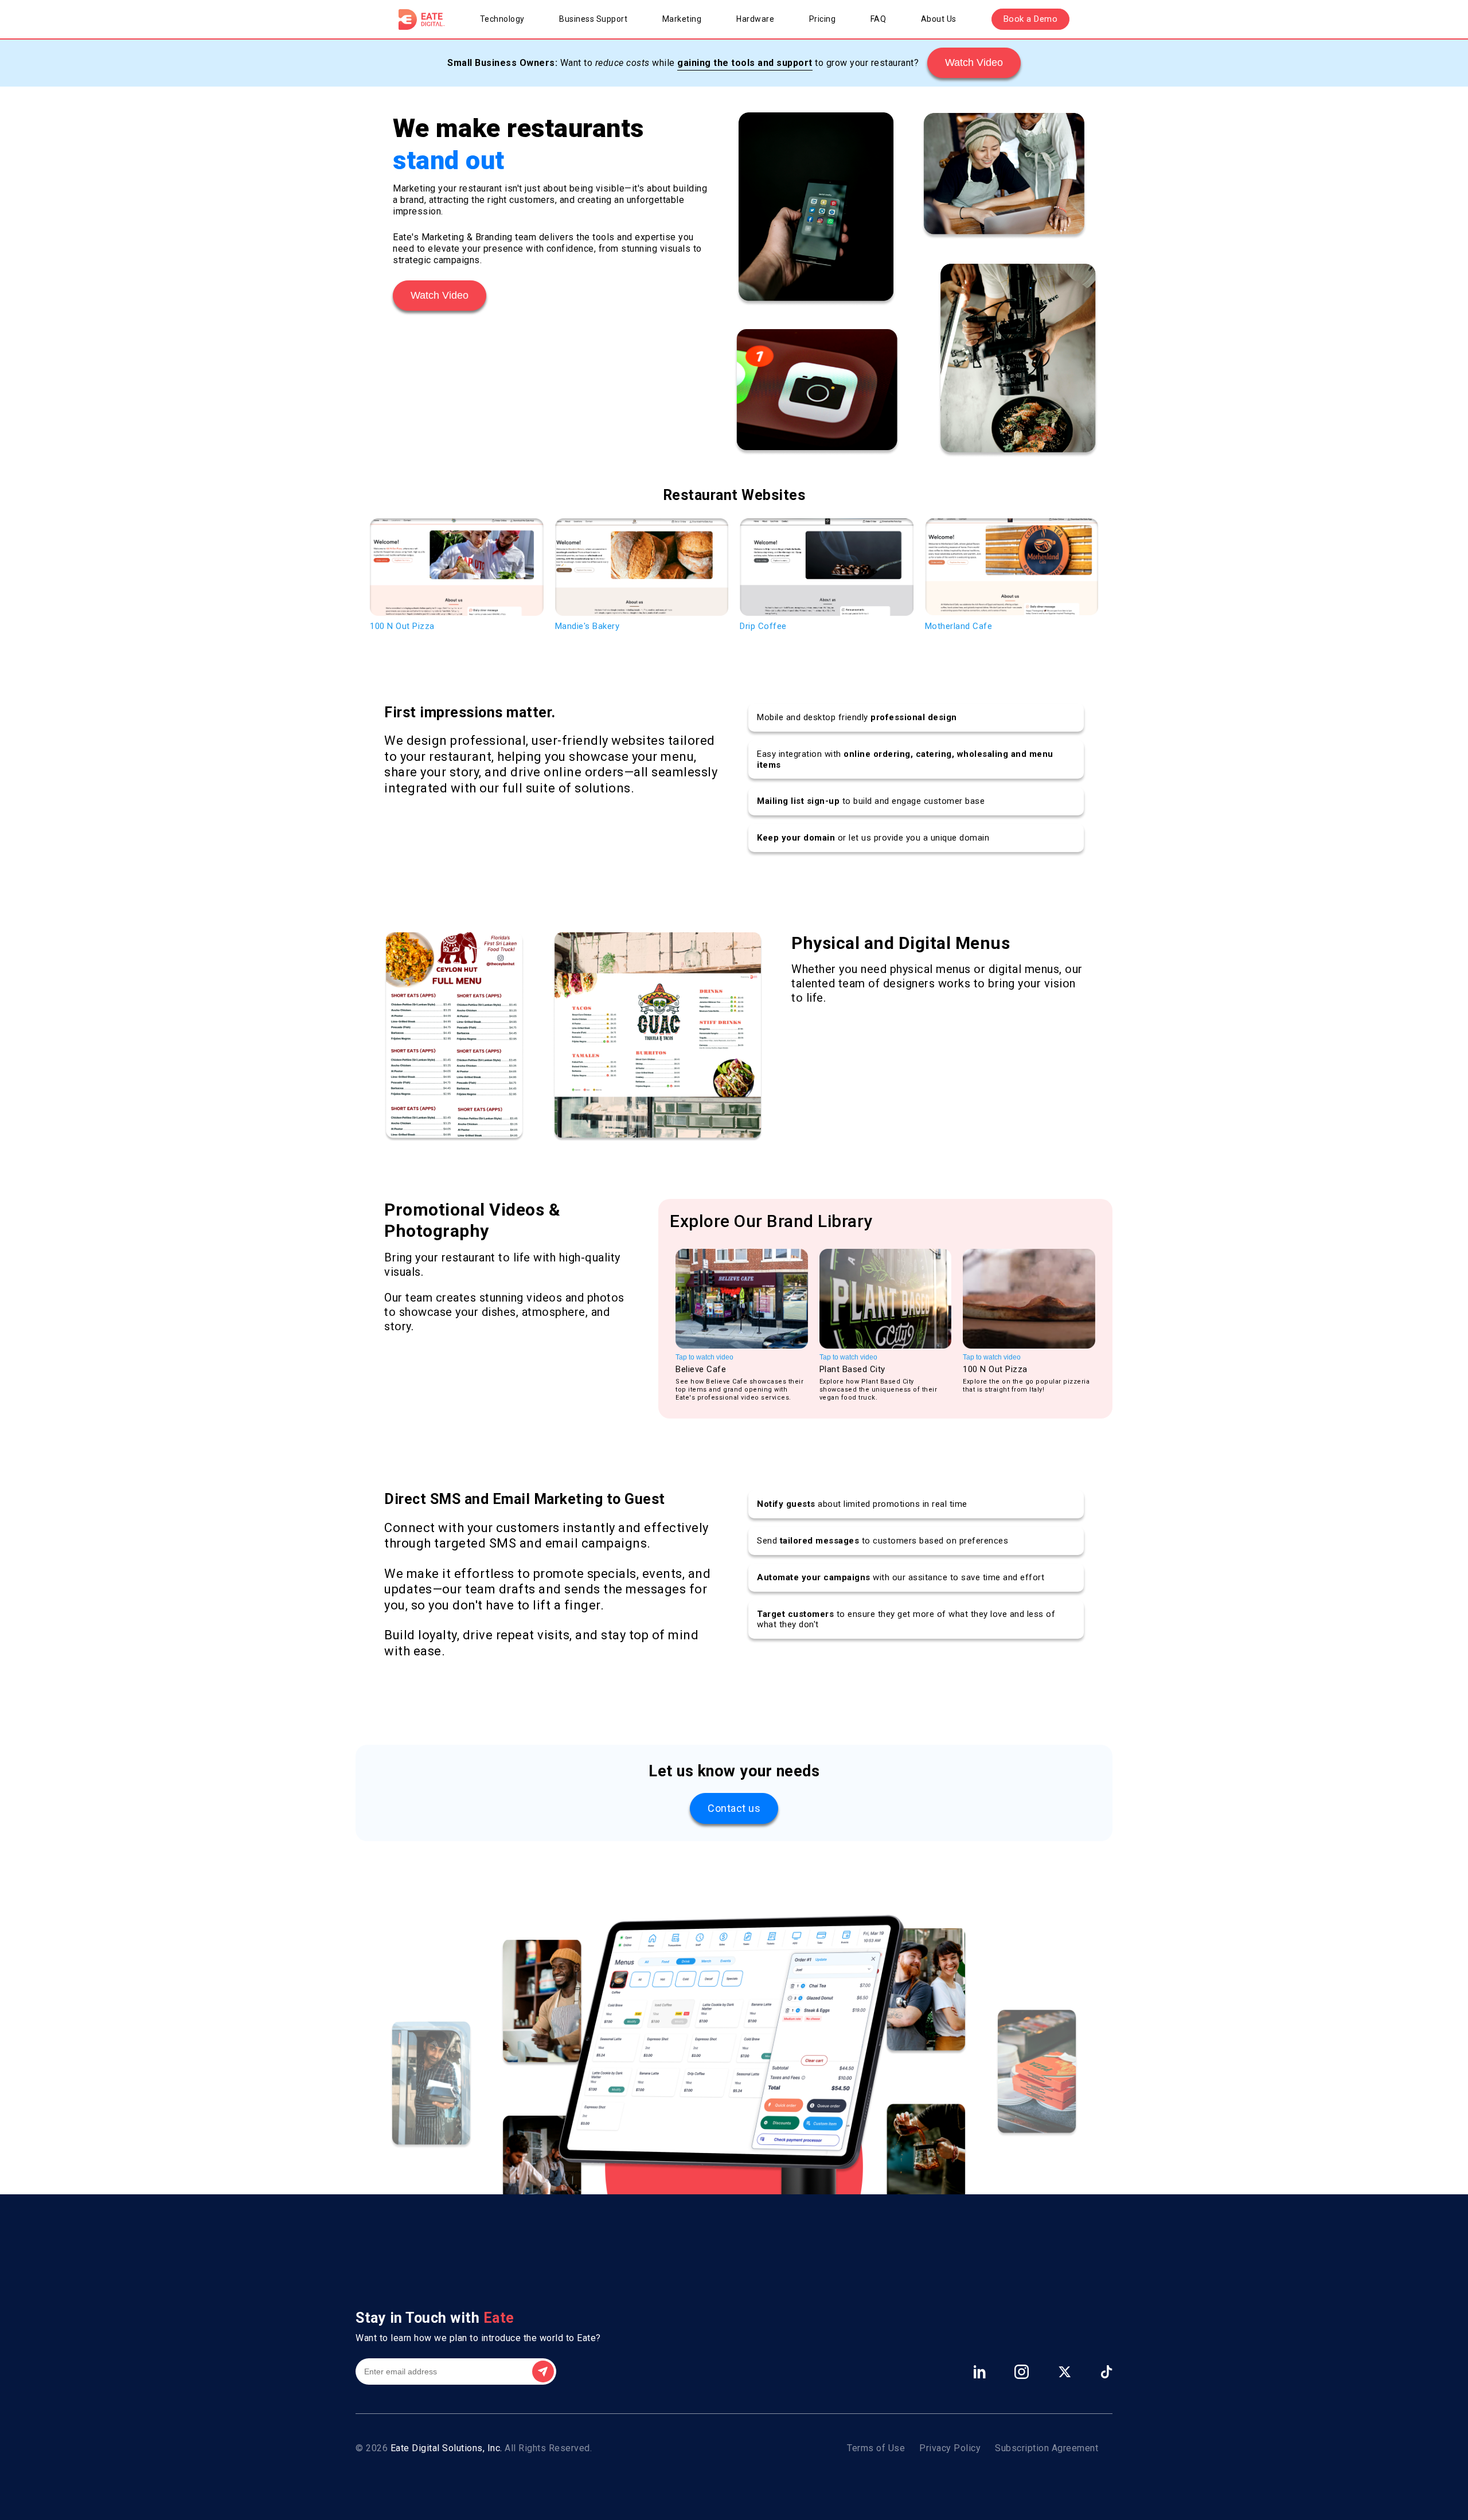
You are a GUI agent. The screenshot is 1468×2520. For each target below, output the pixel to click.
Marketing (682, 19)
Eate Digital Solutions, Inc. (446, 2448)
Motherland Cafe (959, 626)
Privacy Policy (950, 2448)
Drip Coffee (763, 626)
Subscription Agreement (1047, 2448)
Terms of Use (876, 2448)
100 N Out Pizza (402, 626)
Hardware (755, 19)
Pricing (823, 19)
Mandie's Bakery (587, 626)
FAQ (879, 19)
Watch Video (974, 62)
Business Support (593, 19)
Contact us (734, 1808)
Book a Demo (1031, 19)
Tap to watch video (704, 1357)
